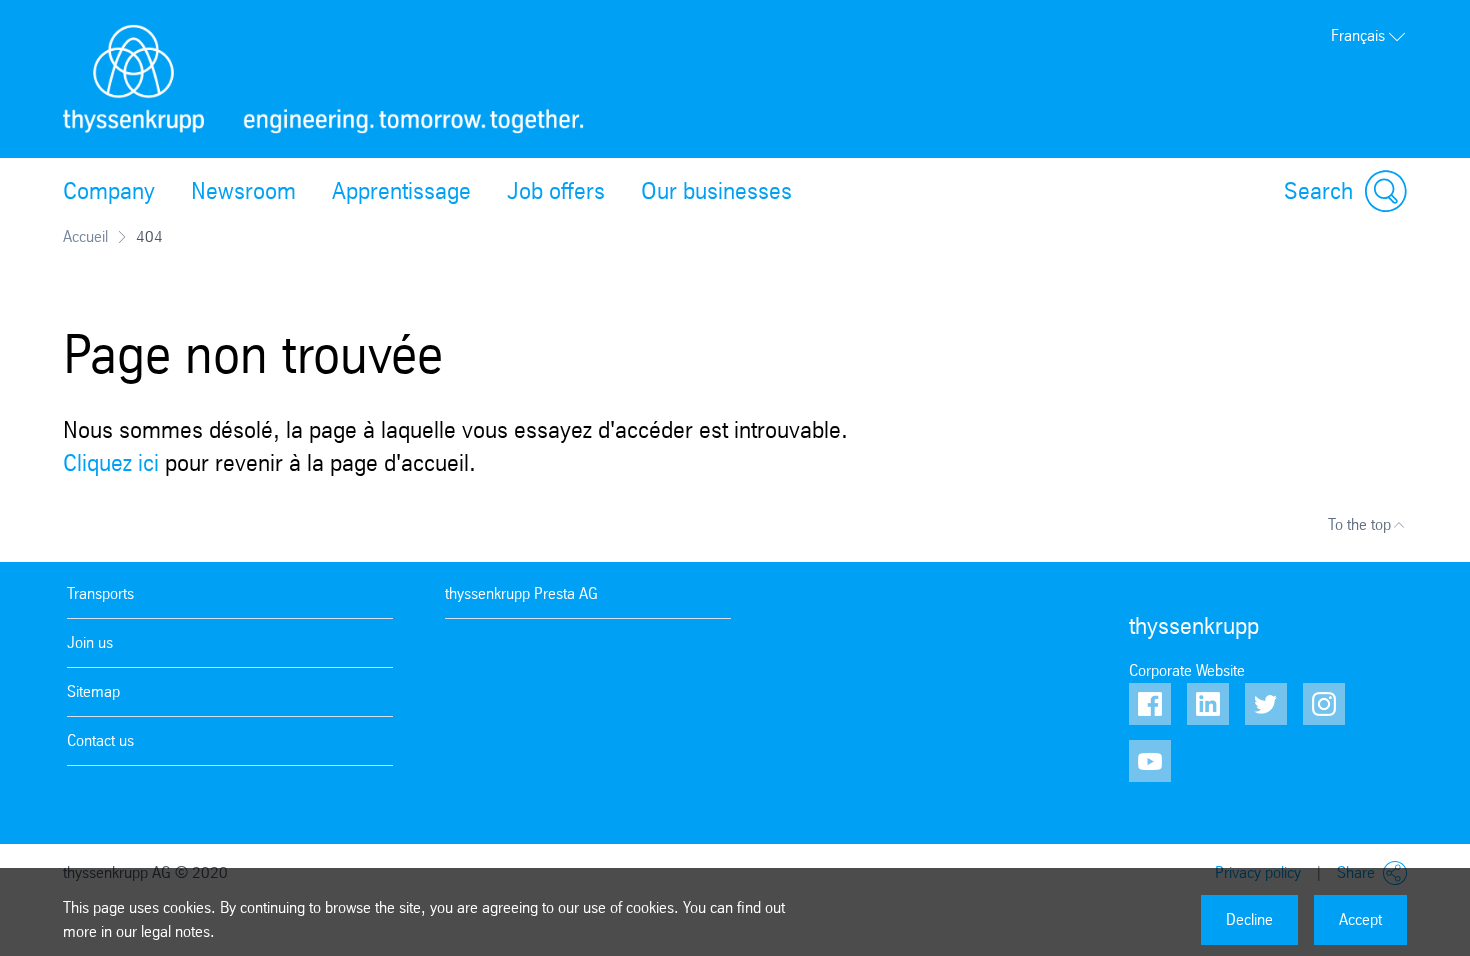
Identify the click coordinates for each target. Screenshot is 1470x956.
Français (1358, 35)
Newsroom (243, 191)
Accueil (85, 236)
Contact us (100, 740)
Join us (90, 642)
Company (109, 191)
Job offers (556, 191)
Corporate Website (1187, 670)
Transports (100, 593)
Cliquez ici (111, 463)
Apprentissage (401, 191)
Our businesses (716, 191)
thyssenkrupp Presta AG (521, 593)
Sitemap (93, 691)
